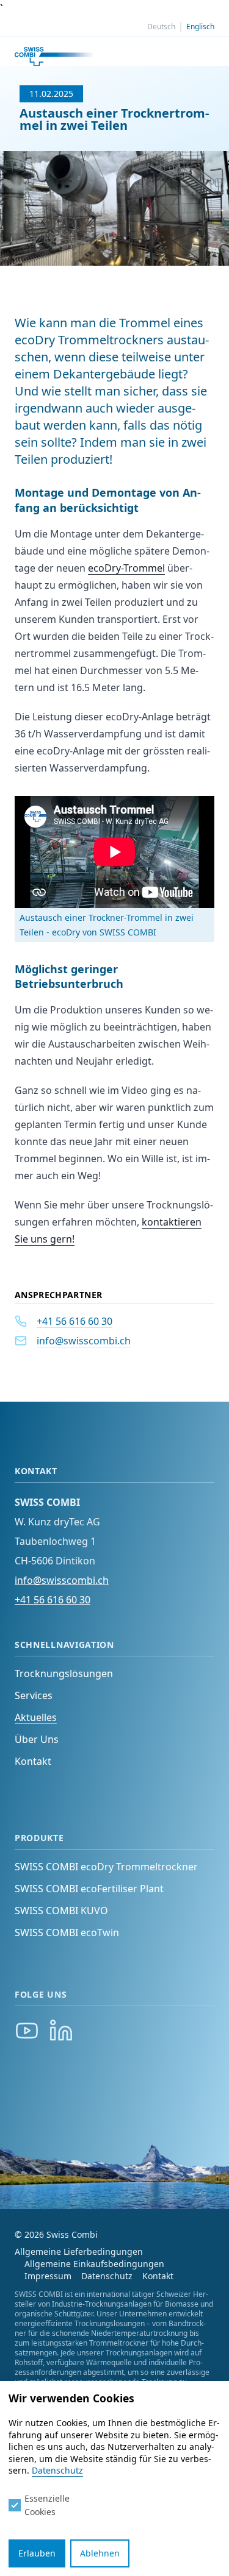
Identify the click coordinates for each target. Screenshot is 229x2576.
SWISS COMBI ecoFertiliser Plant (90, 1889)
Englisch (200, 27)
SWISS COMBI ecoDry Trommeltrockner (106, 1867)
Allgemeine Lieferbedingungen (79, 2251)
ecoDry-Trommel (126, 568)
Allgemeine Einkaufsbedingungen (94, 2264)
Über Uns (37, 1739)
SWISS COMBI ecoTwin (68, 1932)
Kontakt (33, 1761)
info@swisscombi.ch (84, 1341)
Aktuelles (36, 1717)
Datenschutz (107, 2276)
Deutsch (161, 27)
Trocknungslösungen (64, 1673)
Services (34, 1695)
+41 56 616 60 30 (75, 1321)
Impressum (48, 2276)
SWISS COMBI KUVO (63, 1911)
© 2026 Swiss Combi (56, 2234)
